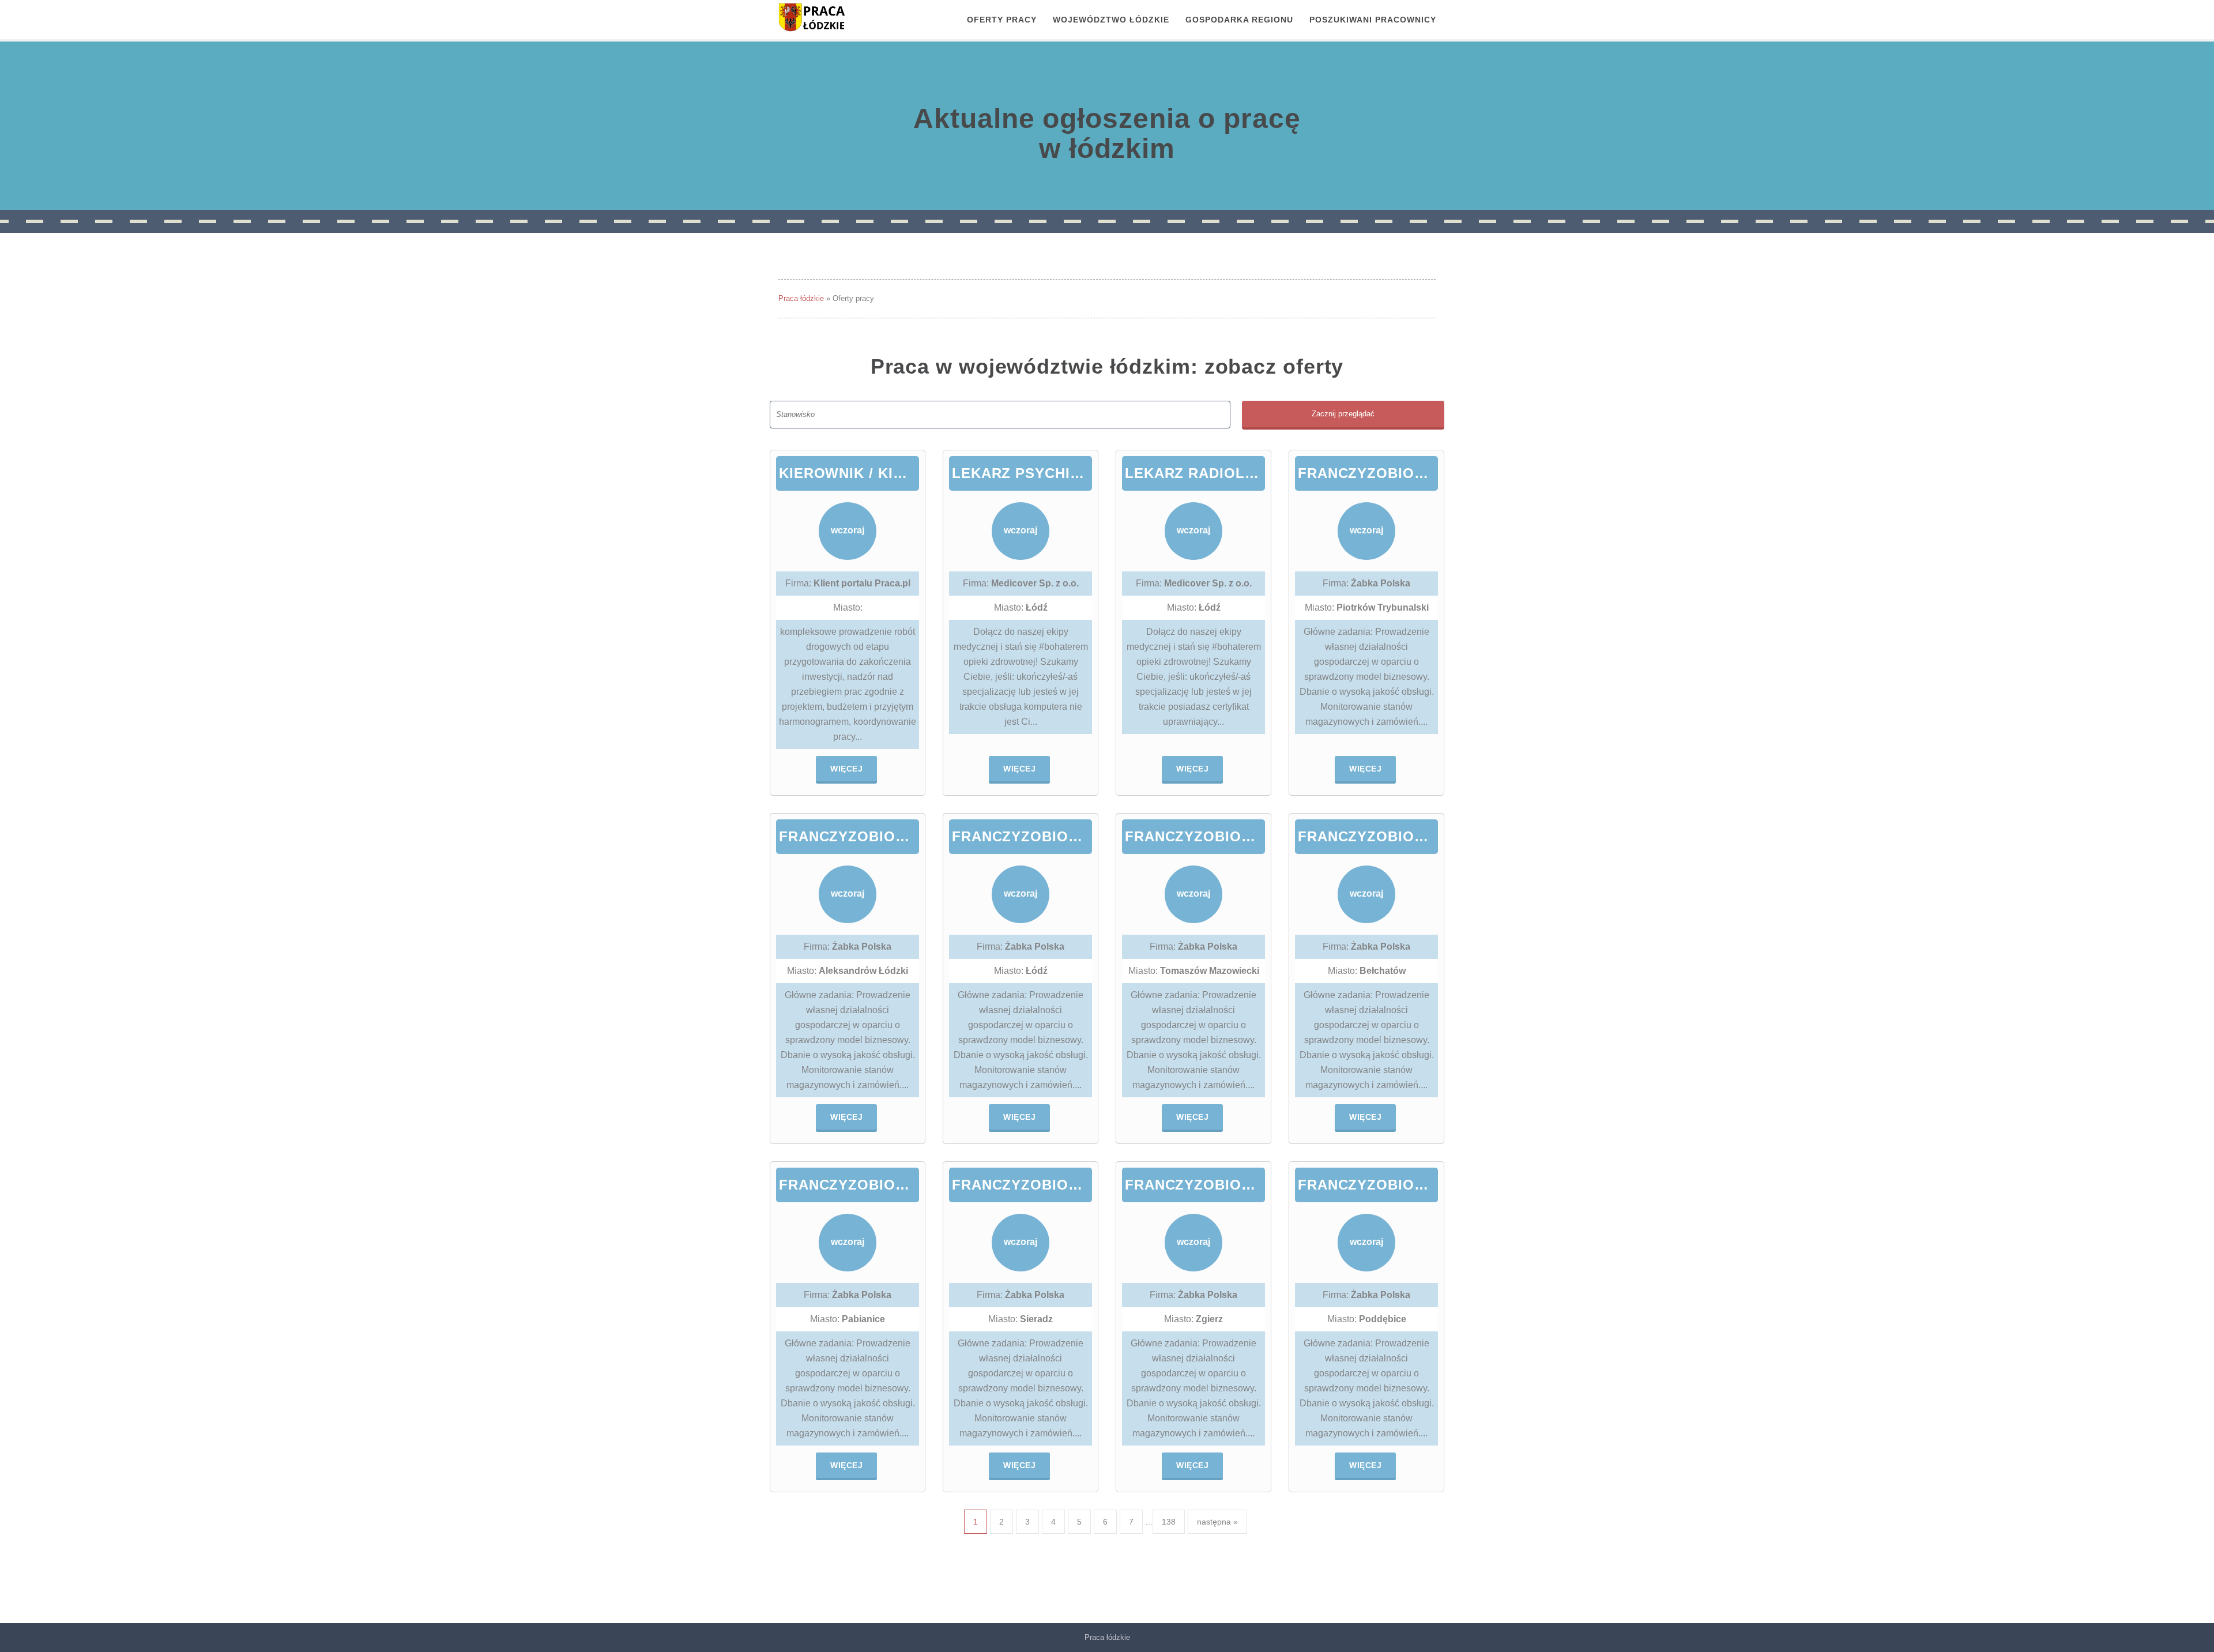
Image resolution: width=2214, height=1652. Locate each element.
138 (1169, 1522)
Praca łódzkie (801, 298)
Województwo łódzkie (1111, 20)
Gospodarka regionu (1239, 20)
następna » (1217, 1522)
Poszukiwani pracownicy (1373, 20)
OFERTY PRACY (1002, 20)
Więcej (846, 769)
